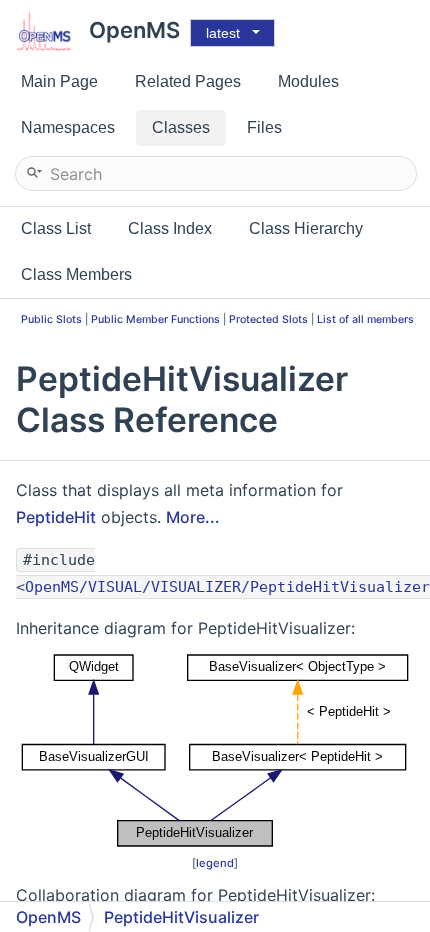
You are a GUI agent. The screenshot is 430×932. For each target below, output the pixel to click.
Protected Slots (268, 319)
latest (223, 33)
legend (215, 863)
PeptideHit (56, 517)
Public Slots (51, 319)
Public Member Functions (155, 319)
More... (193, 517)
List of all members (365, 319)
